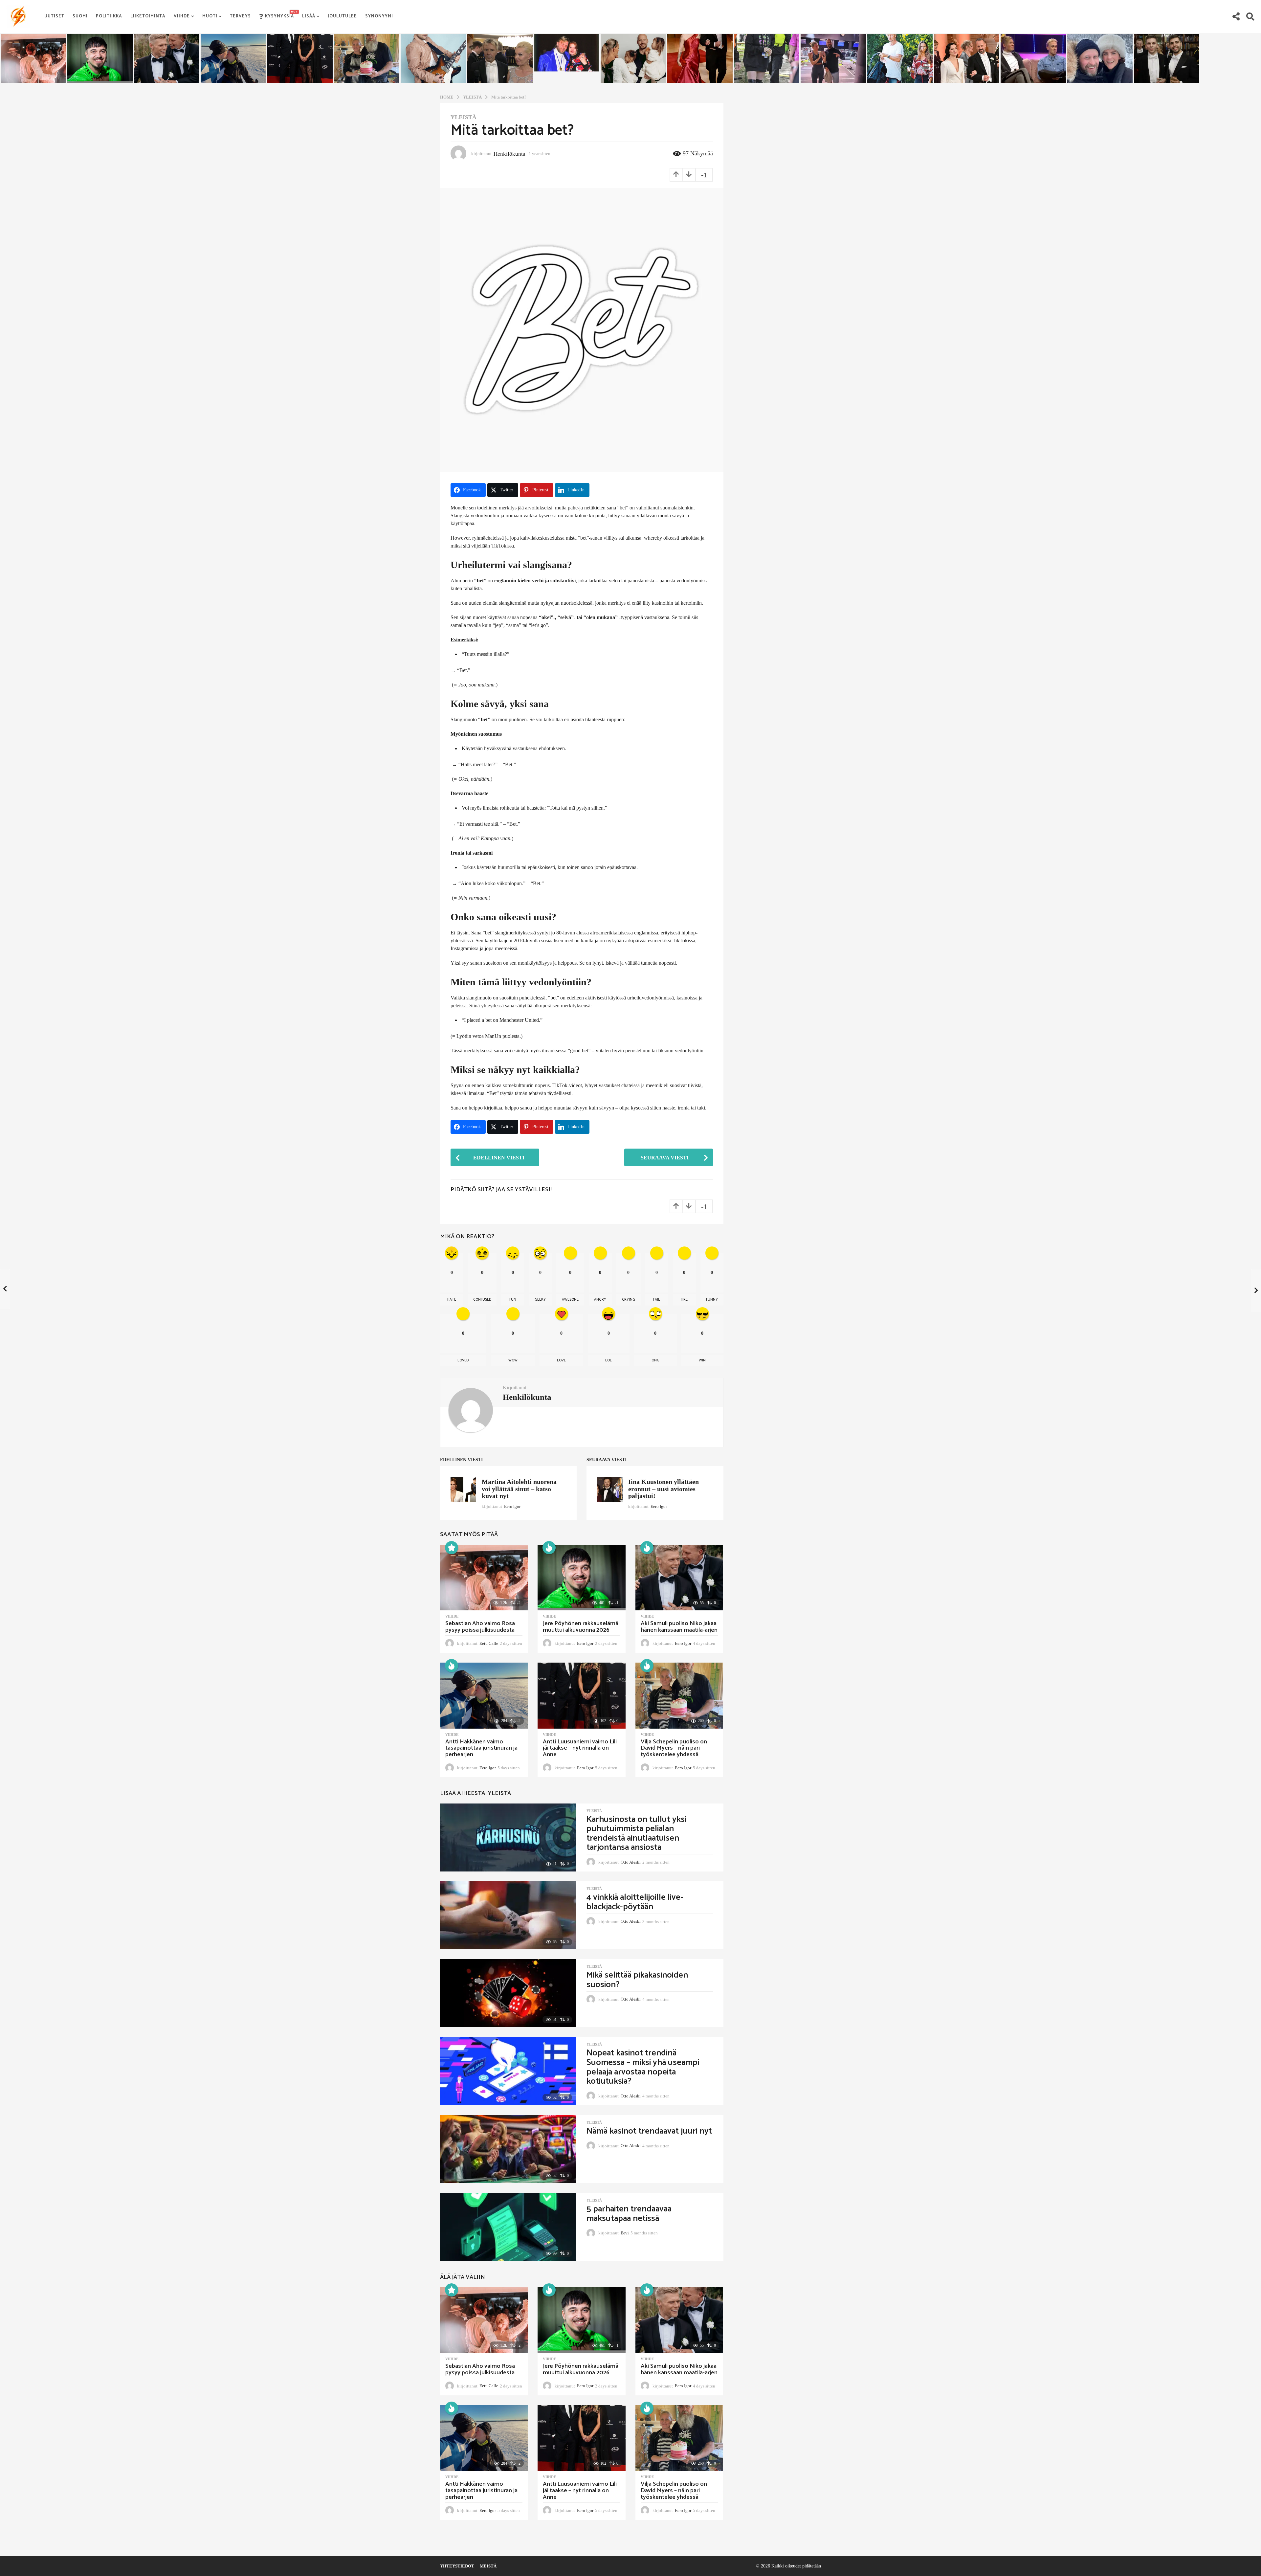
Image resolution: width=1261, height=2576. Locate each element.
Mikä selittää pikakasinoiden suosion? (637, 1980)
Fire (684, 1300)
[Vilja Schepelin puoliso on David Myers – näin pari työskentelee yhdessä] (679, 1696)
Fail (657, 1300)
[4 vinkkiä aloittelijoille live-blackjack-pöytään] (508, 1915)
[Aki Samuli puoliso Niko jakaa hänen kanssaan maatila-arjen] (679, 1578)
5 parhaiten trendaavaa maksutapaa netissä (629, 2214)
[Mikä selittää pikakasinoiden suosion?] (508, 1993)
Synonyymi (379, 16)
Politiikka (109, 16)
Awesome (570, 1300)
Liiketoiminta (148, 16)
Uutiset (54, 16)
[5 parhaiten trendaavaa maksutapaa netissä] (508, 2227)
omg (655, 1360)
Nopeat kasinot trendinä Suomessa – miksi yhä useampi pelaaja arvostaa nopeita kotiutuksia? (643, 2067)
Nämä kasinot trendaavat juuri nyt (649, 2131)
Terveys (240, 16)
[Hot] (549, 1548)
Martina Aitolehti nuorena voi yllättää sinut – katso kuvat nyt (519, 1489)
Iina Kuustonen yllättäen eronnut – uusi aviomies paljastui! (664, 1489)
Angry (600, 1300)
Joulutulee (342, 16)
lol (608, 1360)
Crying (629, 1300)
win (702, 1360)
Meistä (488, 2566)
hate (452, 1300)
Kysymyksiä (279, 15)
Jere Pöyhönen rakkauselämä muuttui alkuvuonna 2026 (581, 1627)
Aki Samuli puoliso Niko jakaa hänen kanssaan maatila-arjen (679, 1627)
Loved (463, 1360)
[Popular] (452, 1548)
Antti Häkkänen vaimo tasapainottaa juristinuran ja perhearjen (481, 1748)
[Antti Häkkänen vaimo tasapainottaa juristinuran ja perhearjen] (484, 1696)
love (561, 1360)
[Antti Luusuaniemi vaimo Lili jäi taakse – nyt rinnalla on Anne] (581, 1696)
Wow (513, 1360)
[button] (1236, 16)
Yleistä (464, 117)
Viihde (182, 16)
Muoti (210, 16)
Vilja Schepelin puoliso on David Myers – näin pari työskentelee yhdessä (674, 1748)
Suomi (80, 16)
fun (513, 1300)
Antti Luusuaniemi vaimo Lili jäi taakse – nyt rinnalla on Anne (580, 1748)
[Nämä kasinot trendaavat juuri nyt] (508, 2149)
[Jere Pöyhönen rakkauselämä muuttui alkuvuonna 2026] (581, 1578)
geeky (540, 1300)
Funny (712, 1300)
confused (482, 1300)
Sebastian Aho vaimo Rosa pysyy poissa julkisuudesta (480, 1627)
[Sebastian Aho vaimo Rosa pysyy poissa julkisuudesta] (484, 1578)
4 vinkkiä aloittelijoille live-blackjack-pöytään (635, 1902)
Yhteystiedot (457, 2566)
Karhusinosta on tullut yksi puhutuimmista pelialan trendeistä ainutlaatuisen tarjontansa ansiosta (636, 1834)
